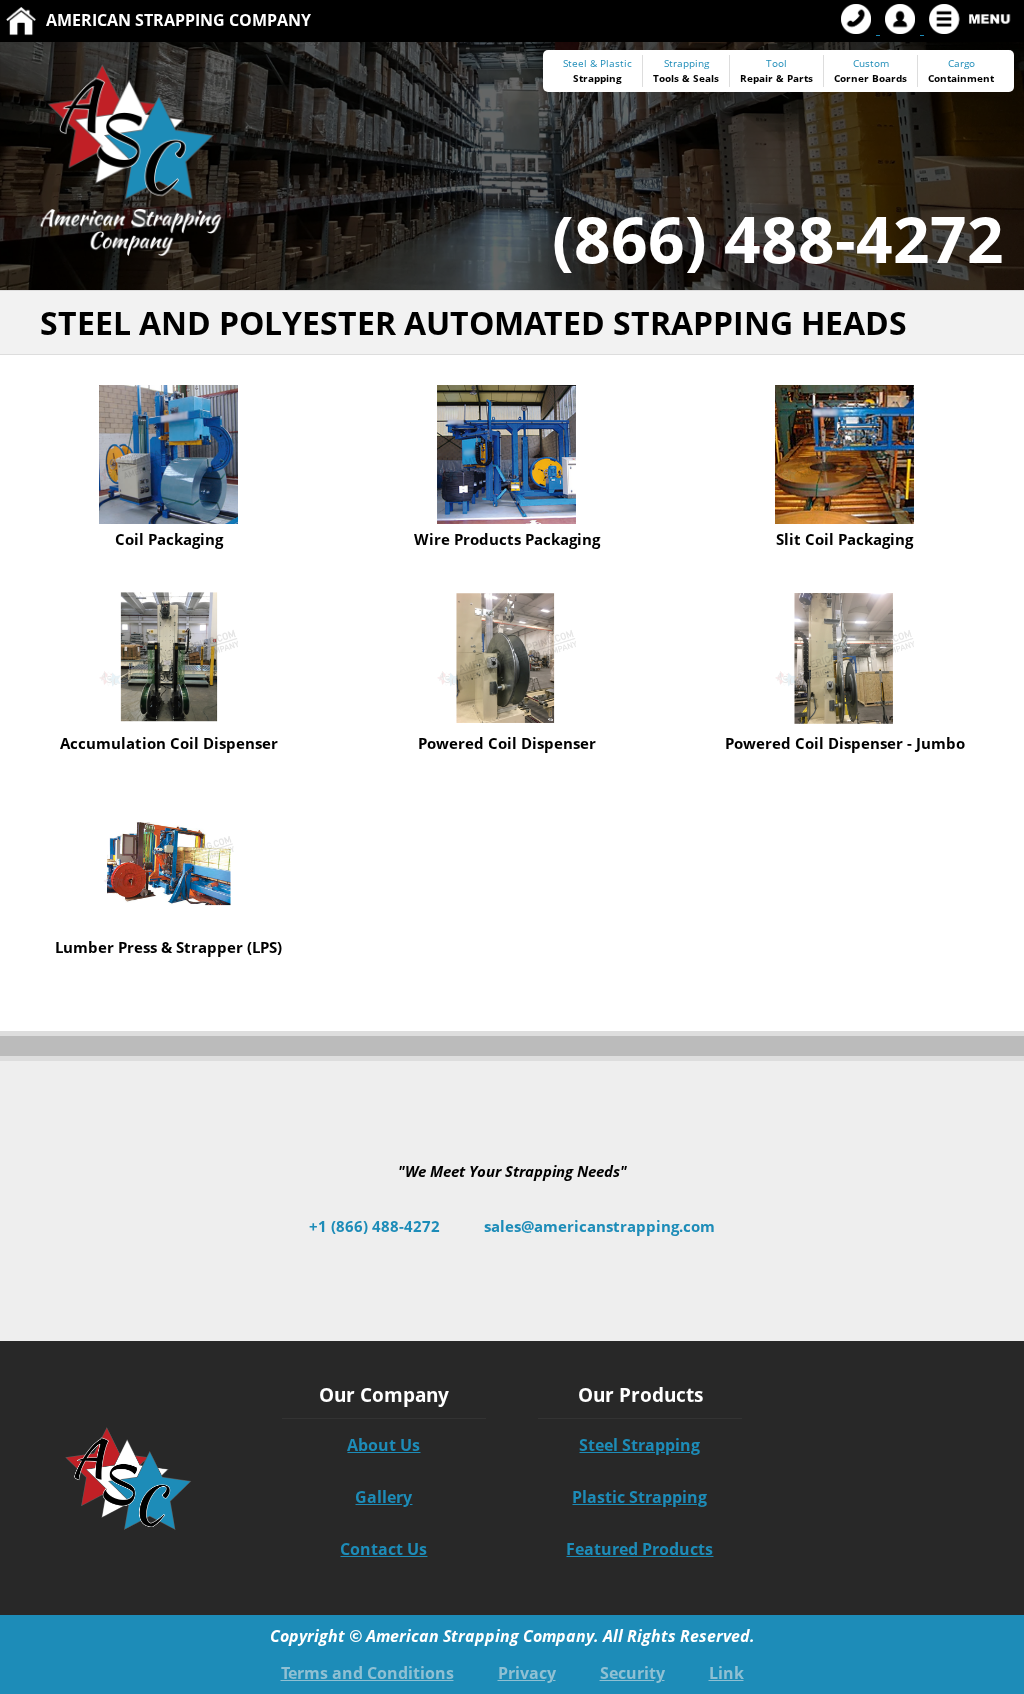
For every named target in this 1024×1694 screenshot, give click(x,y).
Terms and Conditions (367, 1673)
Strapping (597, 78)
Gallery (383, 1497)
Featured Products (639, 1549)
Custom (870, 71)
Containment (961, 78)
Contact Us (383, 1549)
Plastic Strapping (639, 1497)
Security (632, 1673)
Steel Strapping (639, 1445)
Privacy (527, 1673)
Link (726, 1673)
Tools (666, 78)
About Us (383, 1445)
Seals (706, 78)
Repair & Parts (776, 78)
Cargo (961, 63)
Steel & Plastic (597, 63)
